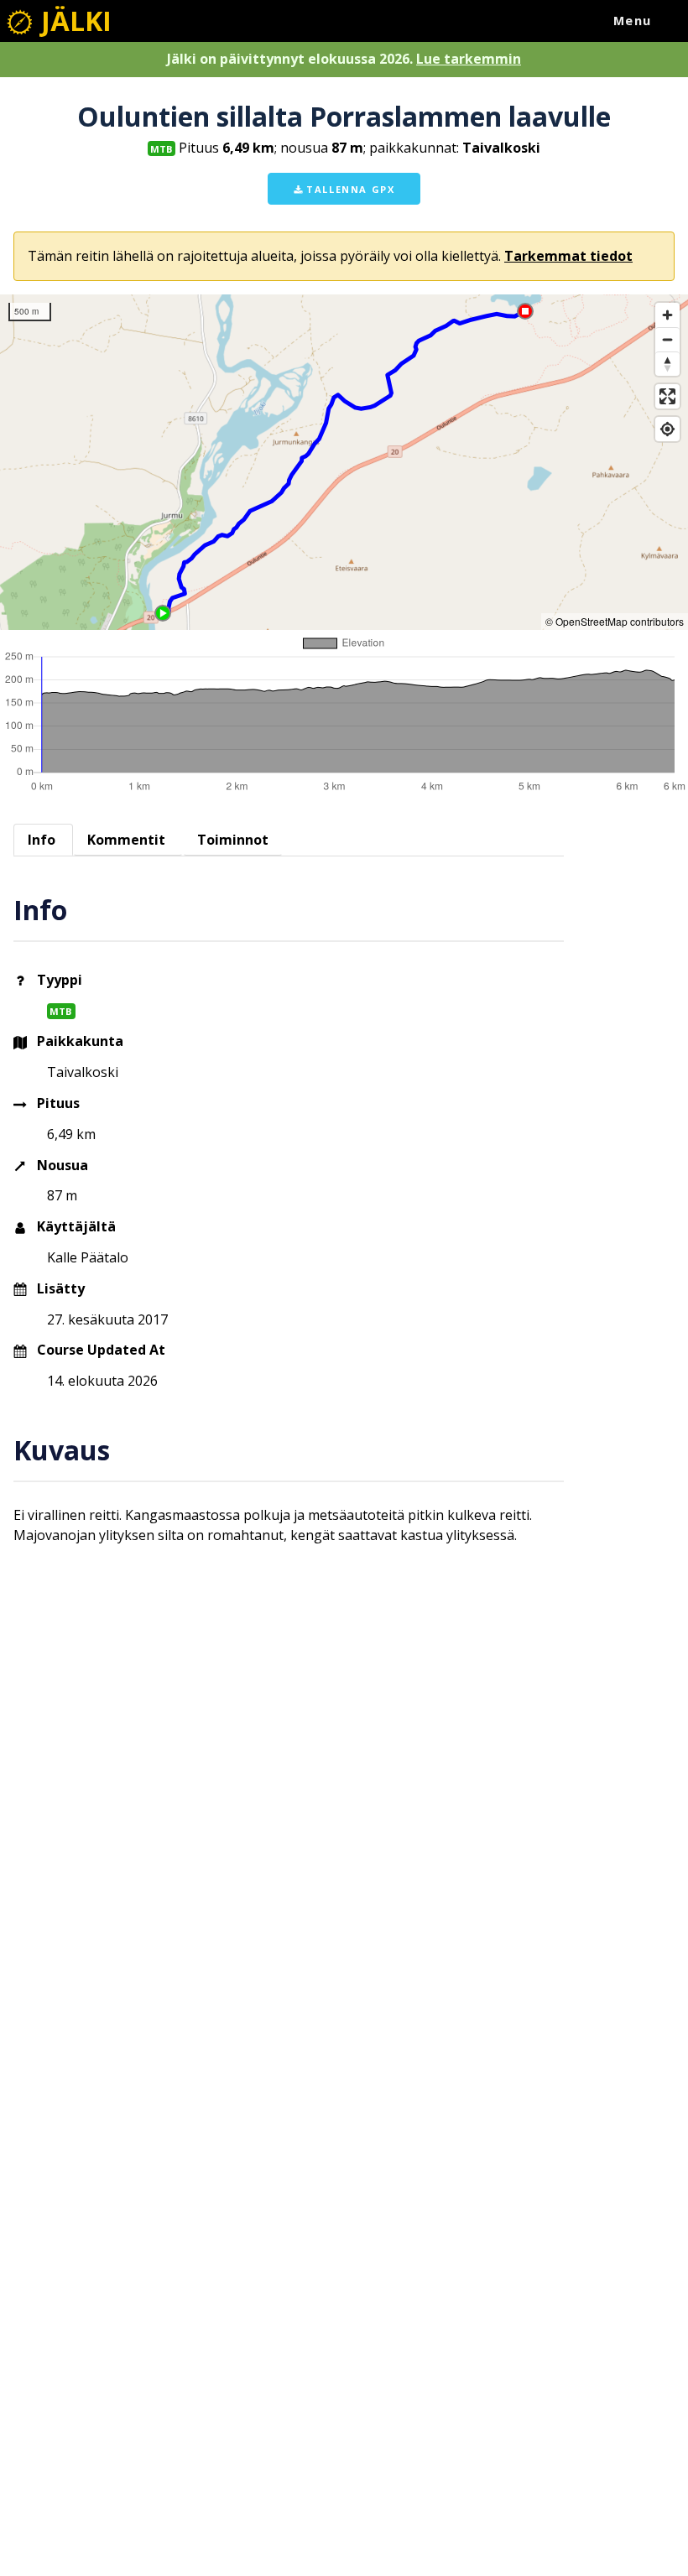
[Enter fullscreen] (667, 396)
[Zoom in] (667, 315)
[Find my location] (667, 429)
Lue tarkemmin (469, 59)
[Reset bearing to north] (667, 364)
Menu (633, 21)
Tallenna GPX (349, 189)
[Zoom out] (667, 339)
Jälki (73, 21)
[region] (344, 462)
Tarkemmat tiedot (568, 256)
